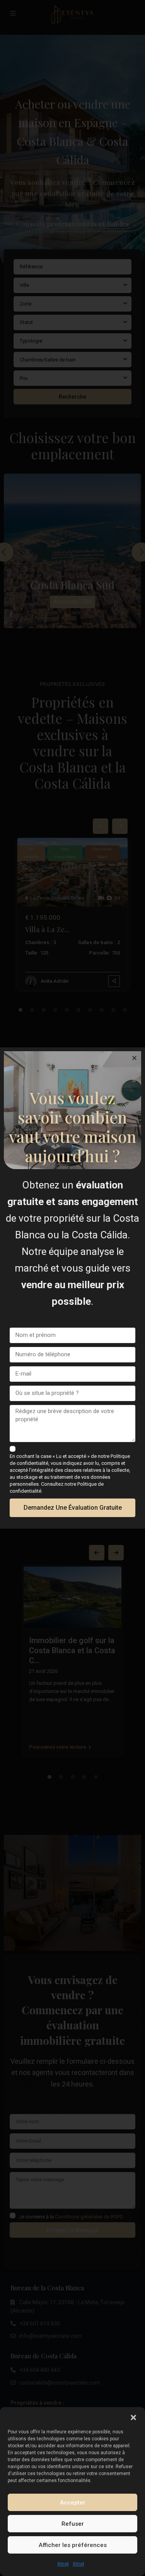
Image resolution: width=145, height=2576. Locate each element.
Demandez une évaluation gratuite (73, 1508)
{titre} (63, 2564)
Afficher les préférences (73, 2545)
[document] (72, 1288)
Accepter (73, 2503)
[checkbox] (13, 1449)
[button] (133, 2417)
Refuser (73, 2524)
